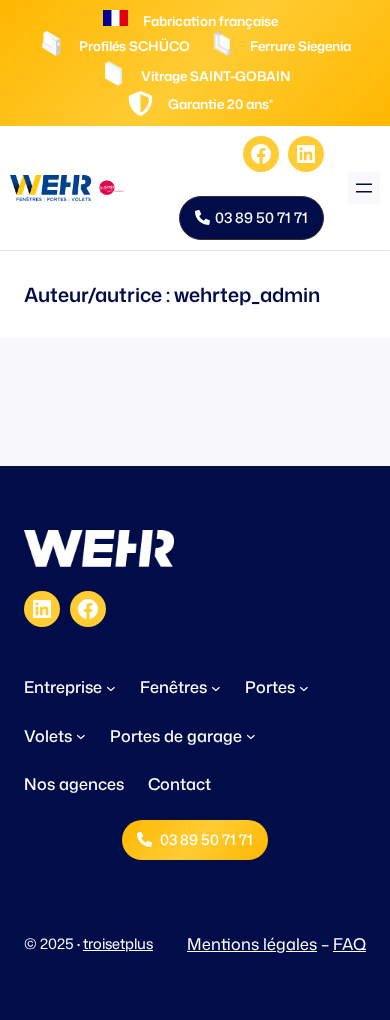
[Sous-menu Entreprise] (111, 688)
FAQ (349, 943)
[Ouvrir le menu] (364, 188)
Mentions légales (252, 943)
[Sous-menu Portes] (304, 688)
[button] (251, 218)
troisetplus (118, 943)
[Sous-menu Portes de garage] (251, 736)
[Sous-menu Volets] (81, 736)
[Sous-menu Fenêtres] (216, 688)
